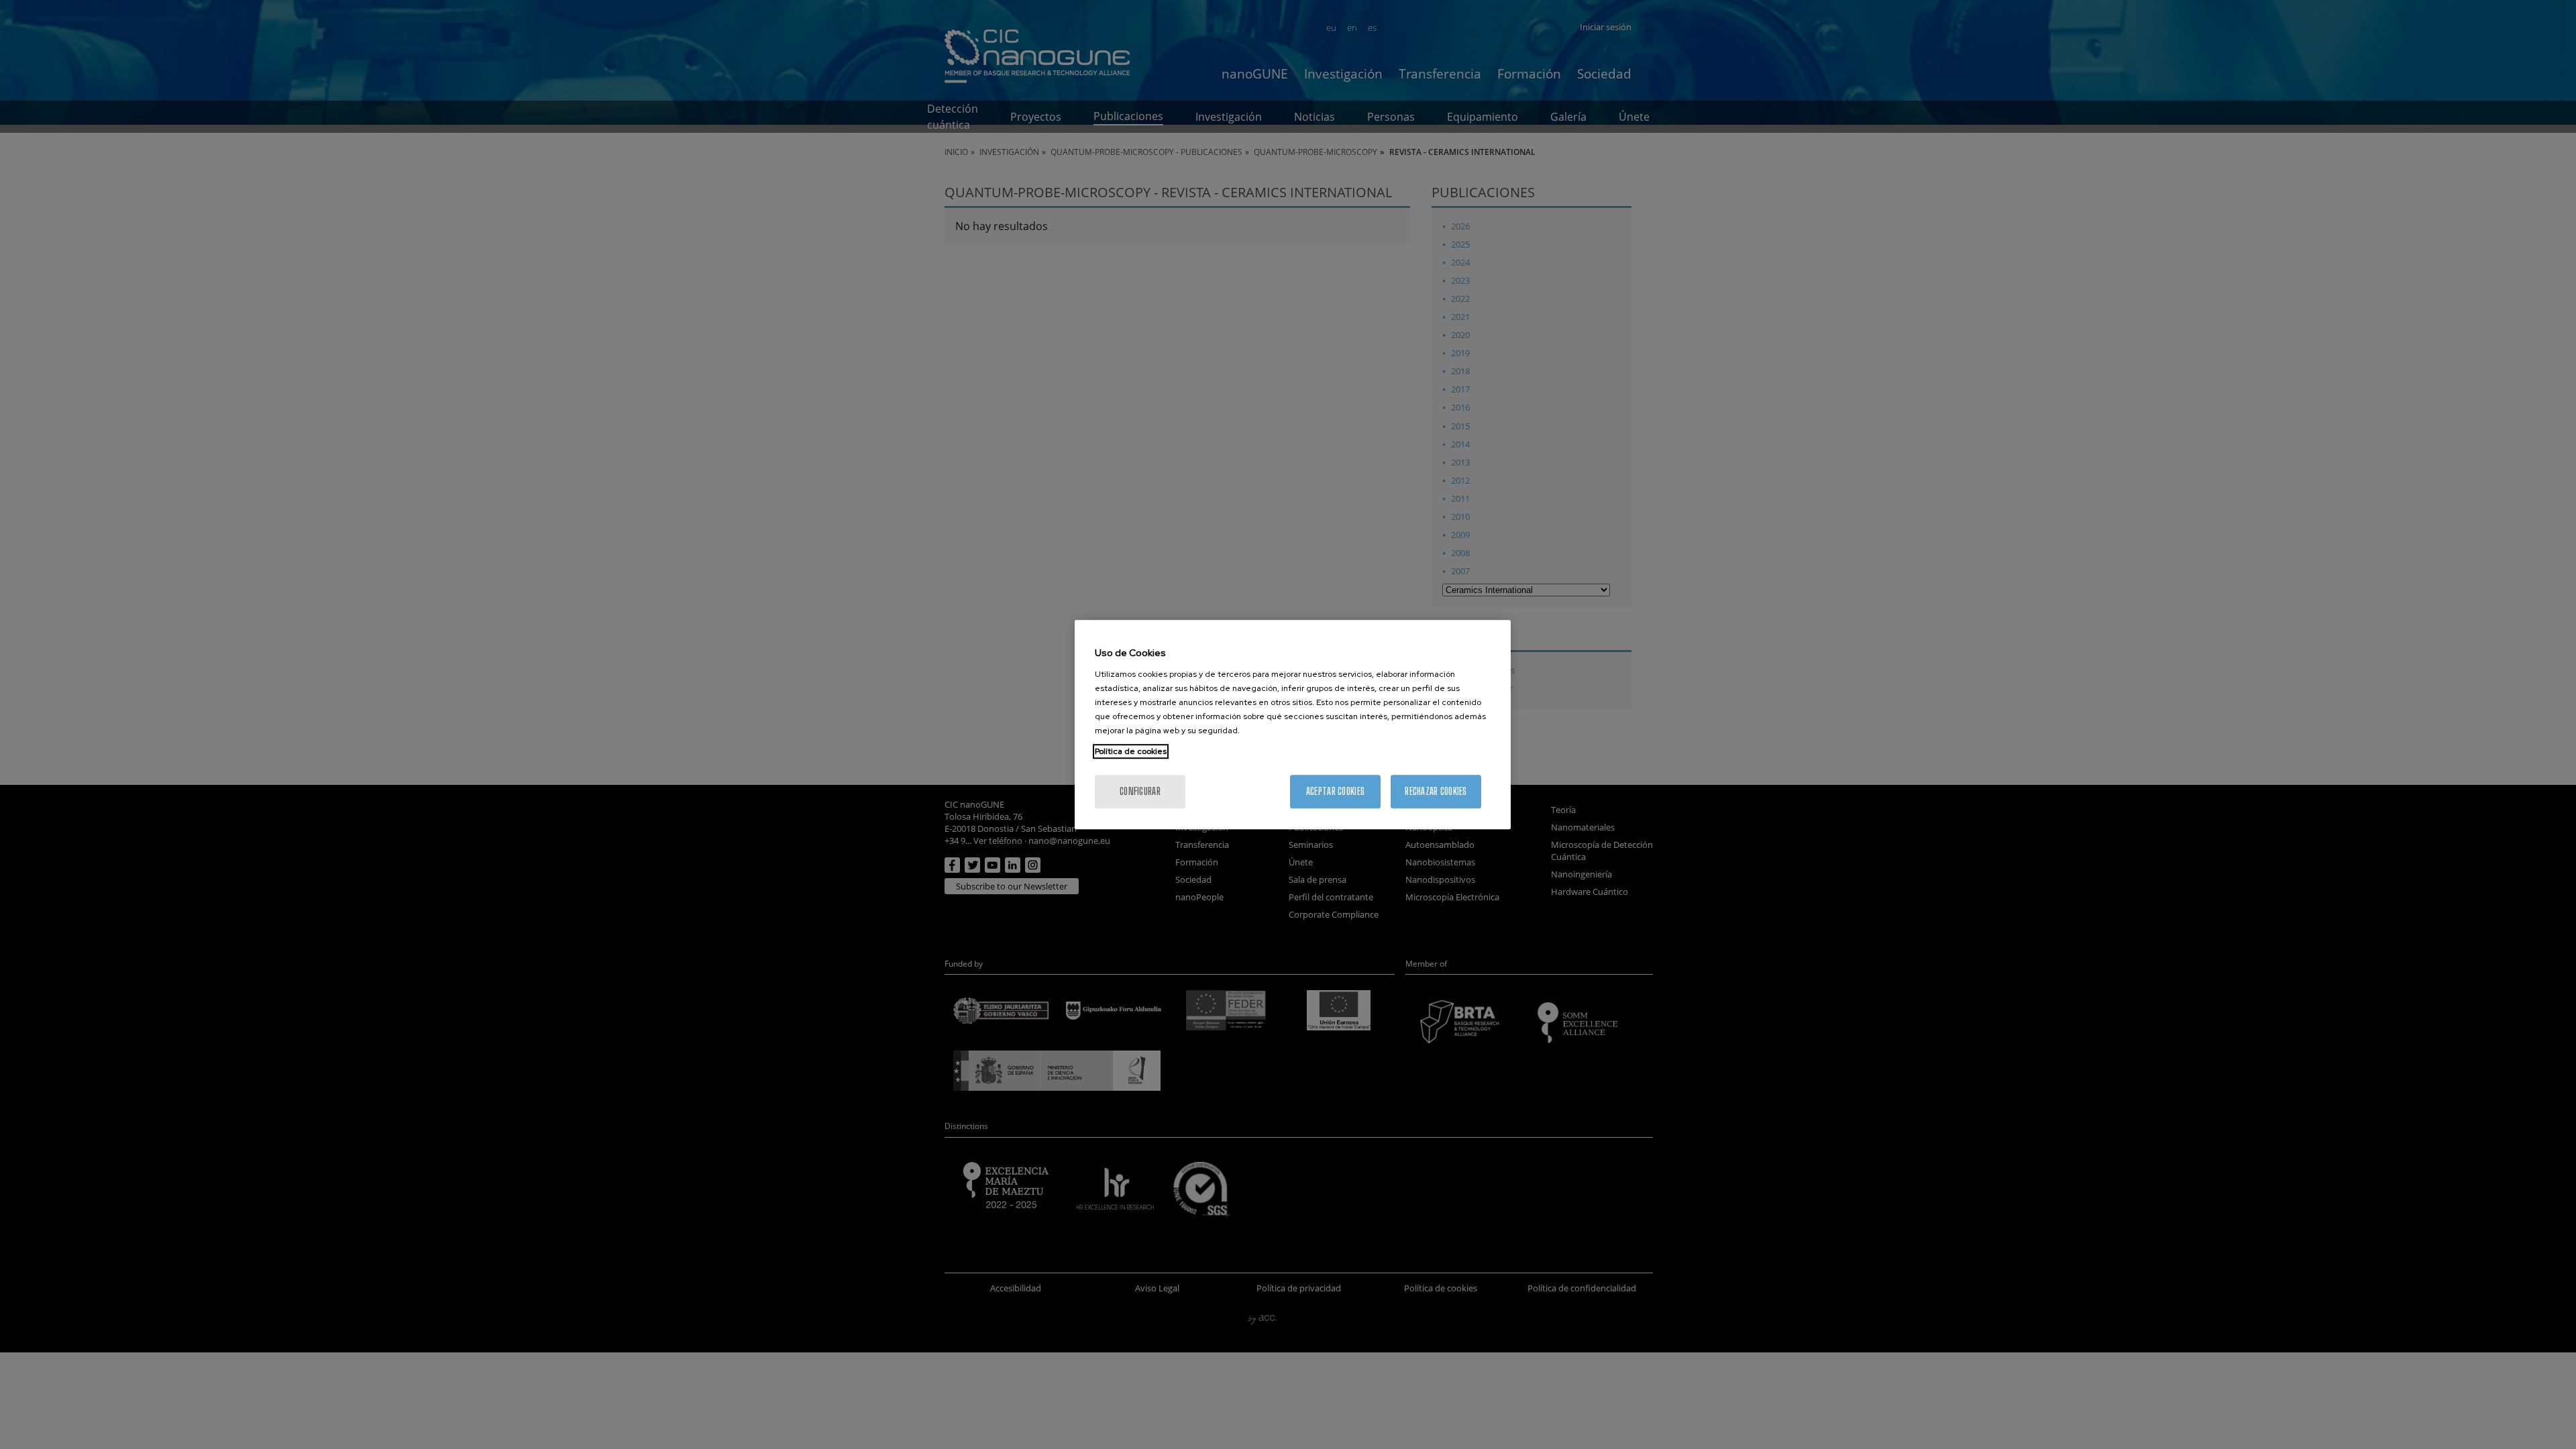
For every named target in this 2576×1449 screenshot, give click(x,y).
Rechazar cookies (1436, 791)
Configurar (1140, 791)
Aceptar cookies (1335, 791)
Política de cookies (1131, 751)
